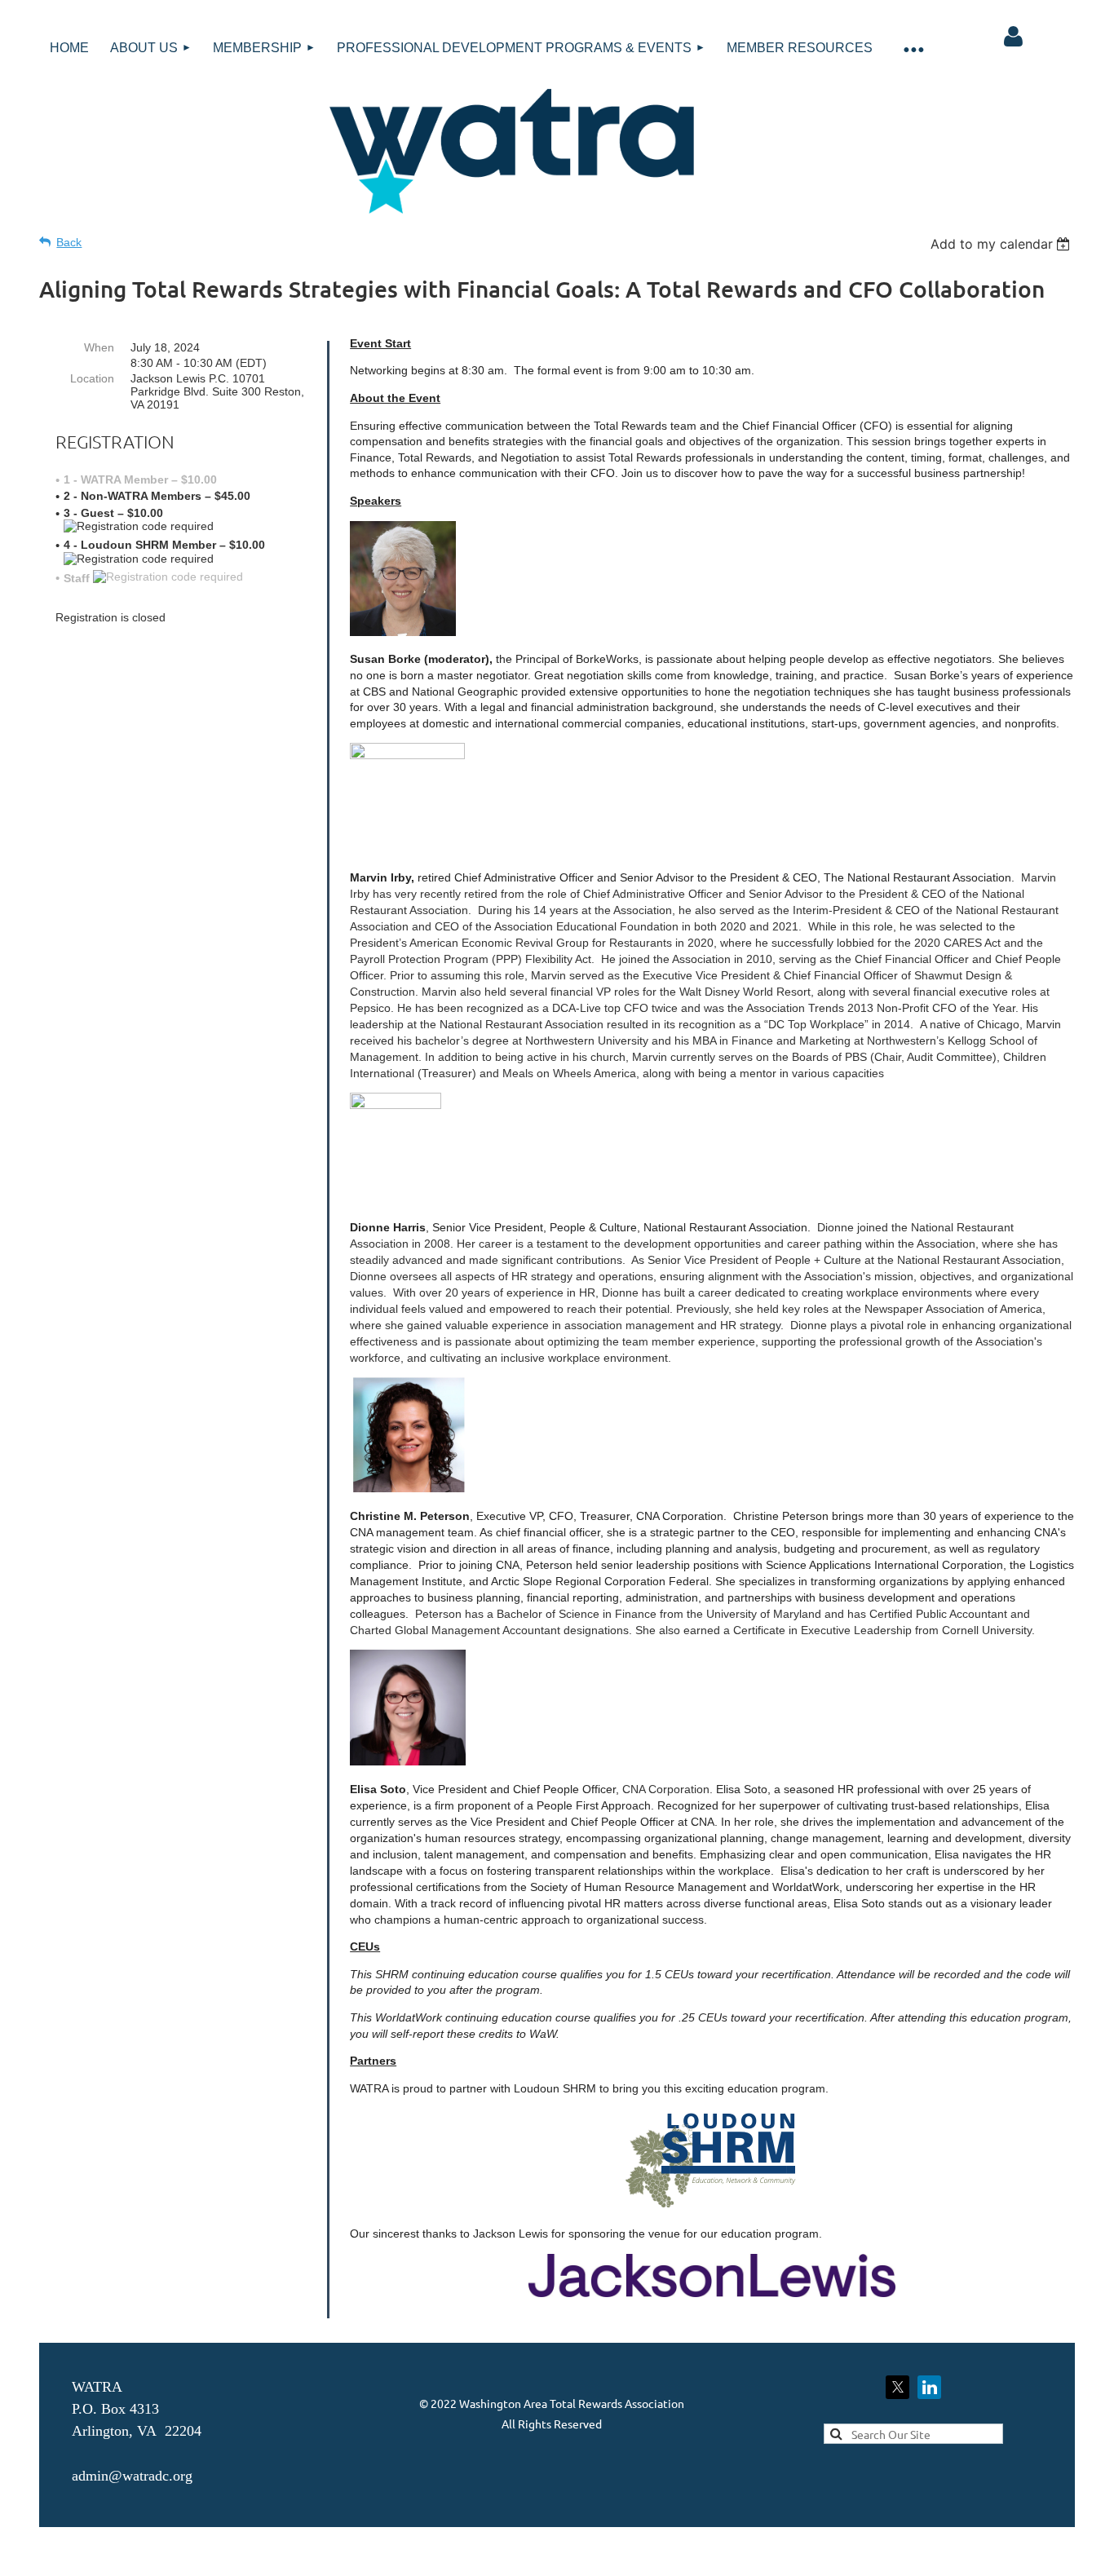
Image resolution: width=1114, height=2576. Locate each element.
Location (92, 378)
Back (69, 242)
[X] (897, 2387)
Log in (1013, 37)
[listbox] (1003, 244)
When (99, 347)
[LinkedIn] (929, 2387)
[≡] (913, 49)
